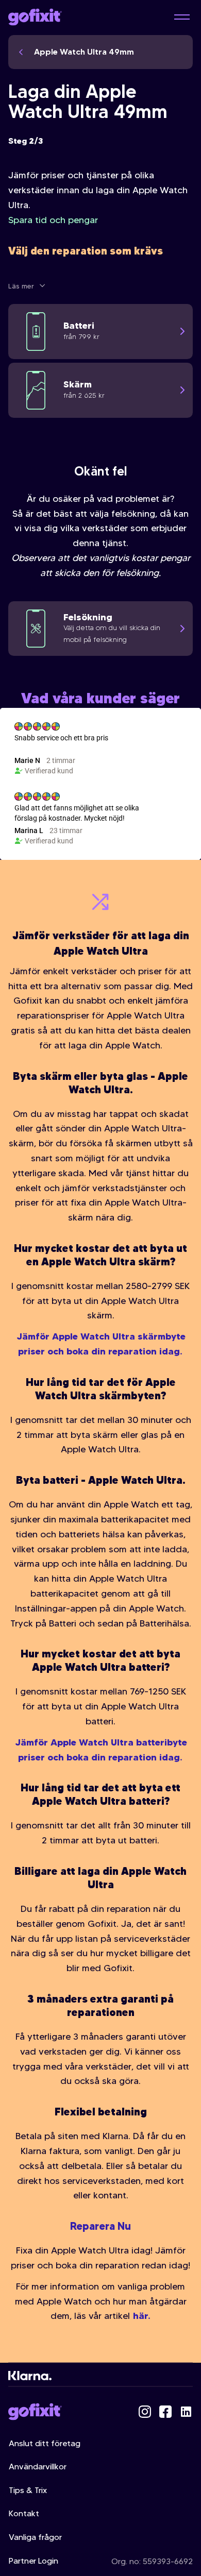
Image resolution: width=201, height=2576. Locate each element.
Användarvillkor (38, 2467)
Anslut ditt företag (45, 2443)
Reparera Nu (100, 2226)
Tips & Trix (28, 2490)
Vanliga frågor (35, 2537)
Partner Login (33, 2561)
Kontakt (24, 2513)
